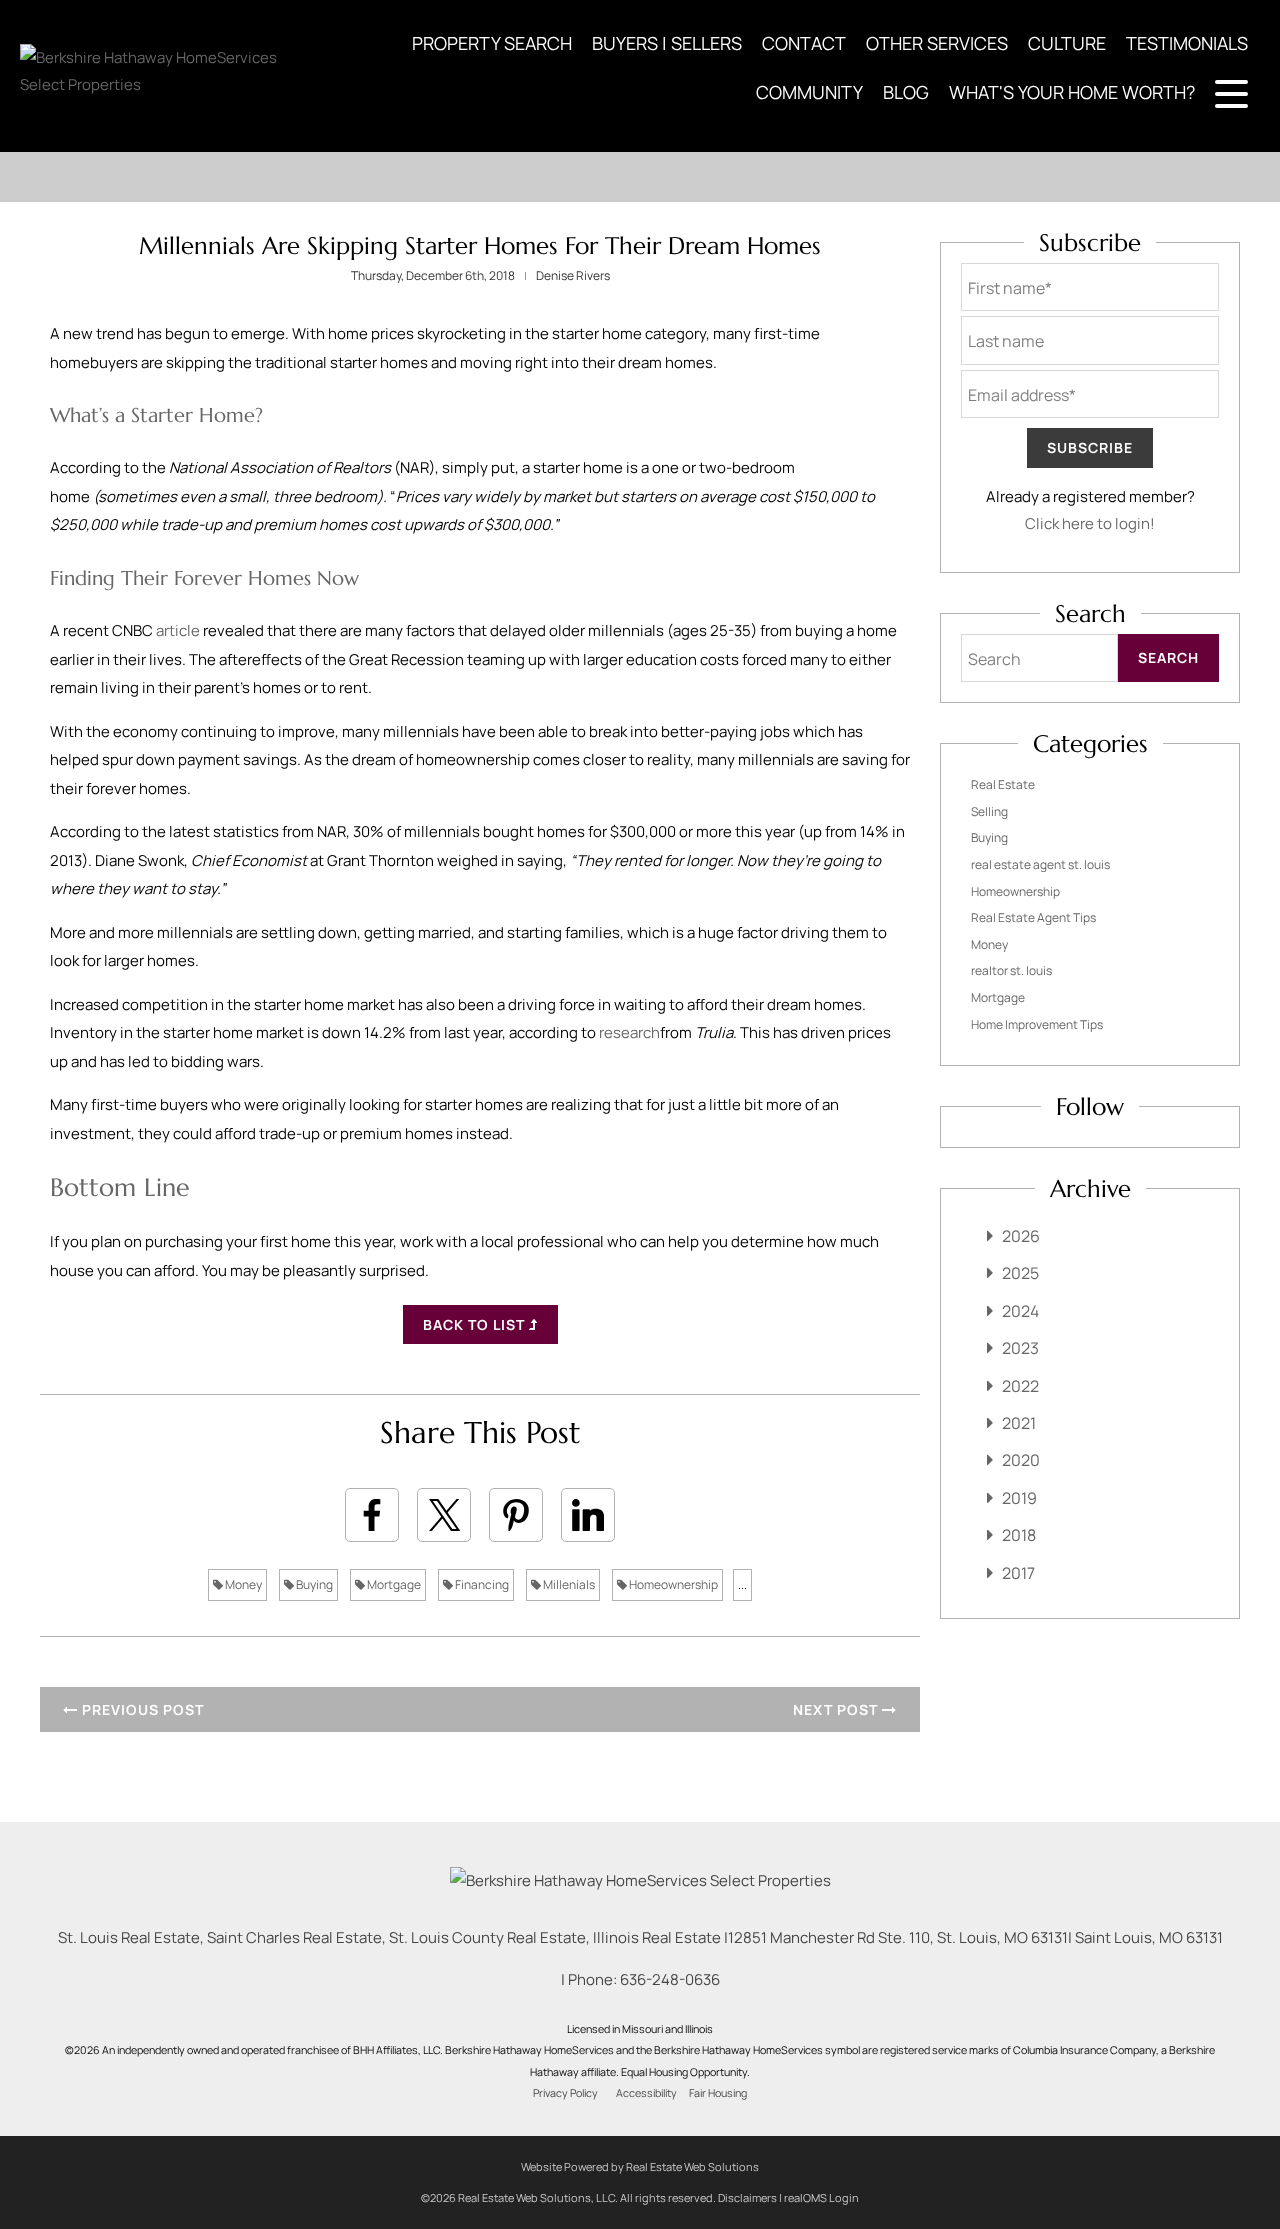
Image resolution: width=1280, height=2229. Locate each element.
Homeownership (672, 1584)
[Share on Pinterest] (516, 1515)
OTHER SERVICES (937, 43)
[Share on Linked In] (588, 1515)
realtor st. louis (1011, 970)
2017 (1018, 1573)
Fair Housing (718, 2093)
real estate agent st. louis (1040, 864)
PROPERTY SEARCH (492, 43)
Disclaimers (747, 2197)
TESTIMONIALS (1187, 43)
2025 (1020, 1273)
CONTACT (804, 43)
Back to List (476, 1324)
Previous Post (141, 1709)
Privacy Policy (565, 2093)
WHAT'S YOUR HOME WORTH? (1072, 92)
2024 (1020, 1311)
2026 (1021, 1236)
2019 (1019, 1498)
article (178, 630)
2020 (1021, 1460)
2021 (1019, 1423)
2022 (1020, 1386)
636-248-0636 (670, 1979)
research (629, 1032)
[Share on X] (444, 1515)
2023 (1020, 1348)
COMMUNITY (809, 92)
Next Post (837, 1709)
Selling (989, 811)
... (742, 1584)
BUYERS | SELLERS (667, 43)
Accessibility (646, 2093)
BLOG (906, 92)
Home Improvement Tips (1037, 1024)
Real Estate (1003, 784)
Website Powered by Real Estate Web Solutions (640, 2166)
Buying (313, 1584)
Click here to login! (1090, 523)
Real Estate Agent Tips (1033, 917)
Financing (481, 1584)
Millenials (568, 1584)
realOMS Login (821, 2197)
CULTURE (1067, 43)
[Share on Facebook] (372, 1515)
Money (242, 1584)
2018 (1019, 1535)
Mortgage (393, 1584)
